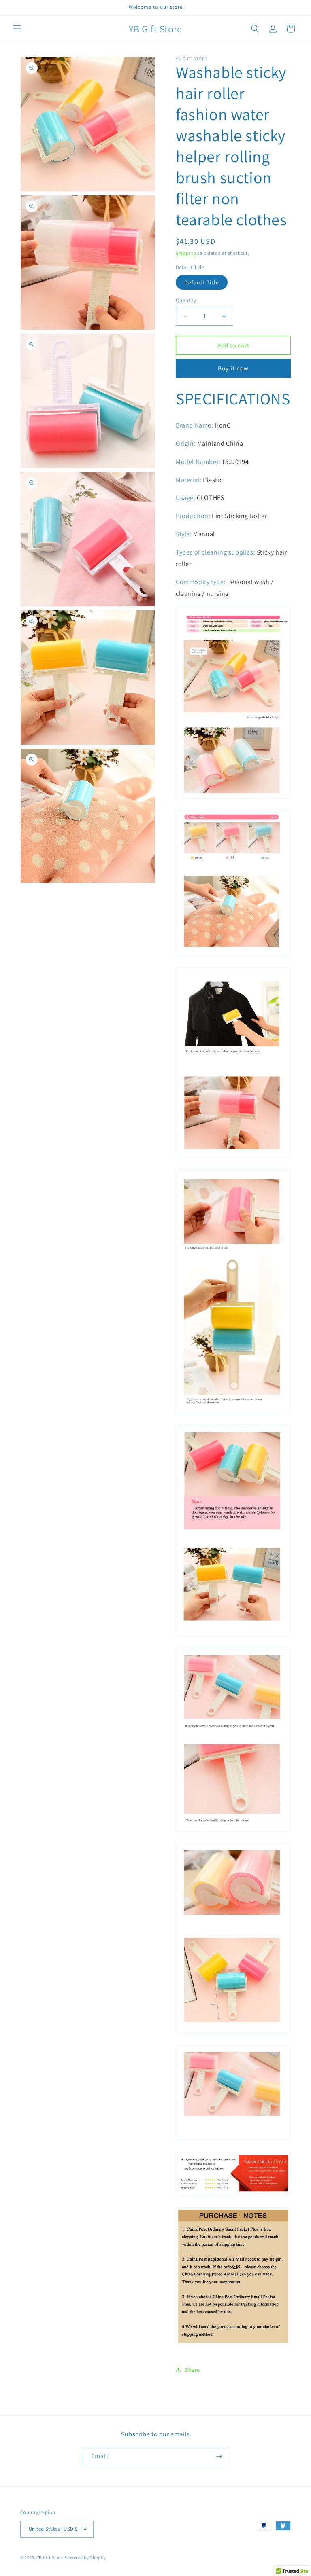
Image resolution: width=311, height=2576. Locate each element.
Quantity (186, 300)
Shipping (186, 253)
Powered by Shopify (85, 2557)
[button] (17, 29)
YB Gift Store (50, 2557)
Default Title (202, 282)
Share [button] (193, 2370)
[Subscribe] (219, 2456)
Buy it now (233, 368)
